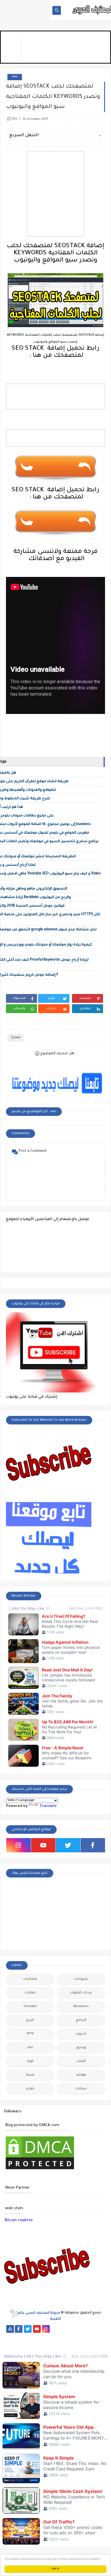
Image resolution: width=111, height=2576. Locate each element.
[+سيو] (37, 2344)
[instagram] (18, 1845)
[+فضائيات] (10, 2337)
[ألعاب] (92, 2344)
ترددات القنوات (81, 1993)
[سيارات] (92, 2329)
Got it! (56, 2569)
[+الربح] (83, 2337)
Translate (48, 1806)
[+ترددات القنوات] (19, 2337)
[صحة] (82, 2329)
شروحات (81, 1979)
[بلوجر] (101, 2337)
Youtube (30, 2007)
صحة (30, 2075)
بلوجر (30, 2089)
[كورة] (73, 2329)
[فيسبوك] (64, 2329)
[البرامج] (101, 2344)
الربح (30, 2020)
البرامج (81, 2020)
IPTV (30, 2034)
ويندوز (81, 2048)
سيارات (81, 2089)
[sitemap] (10, 2329)
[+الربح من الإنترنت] (92, 2337)
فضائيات (30, 1979)
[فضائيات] (101, 2329)
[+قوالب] (10, 2344)
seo (15, 77)
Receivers (81, 2007)
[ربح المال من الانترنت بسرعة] (64, 2337)
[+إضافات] (19, 2344)
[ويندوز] (46, 2344)
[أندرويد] (83, 2344)
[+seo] (28, 2344)
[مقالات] (64, 2344)
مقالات (30, 1993)
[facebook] (93, 1845)
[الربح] (74, 2337)
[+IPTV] (37, 2337)
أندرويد (81, 2034)
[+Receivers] (55, 2337)
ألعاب (81, 2061)
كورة (30, 2061)
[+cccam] (46, 2337)
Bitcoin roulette (19, 2220)
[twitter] (68, 1845)
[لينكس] (55, 2344)
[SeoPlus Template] (14, 2313)
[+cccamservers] (28, 2337)
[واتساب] (55, 2329)
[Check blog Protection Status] (40, 2170)
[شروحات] (74, 2344)
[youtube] (43, 1845)
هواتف (81, 2075)
